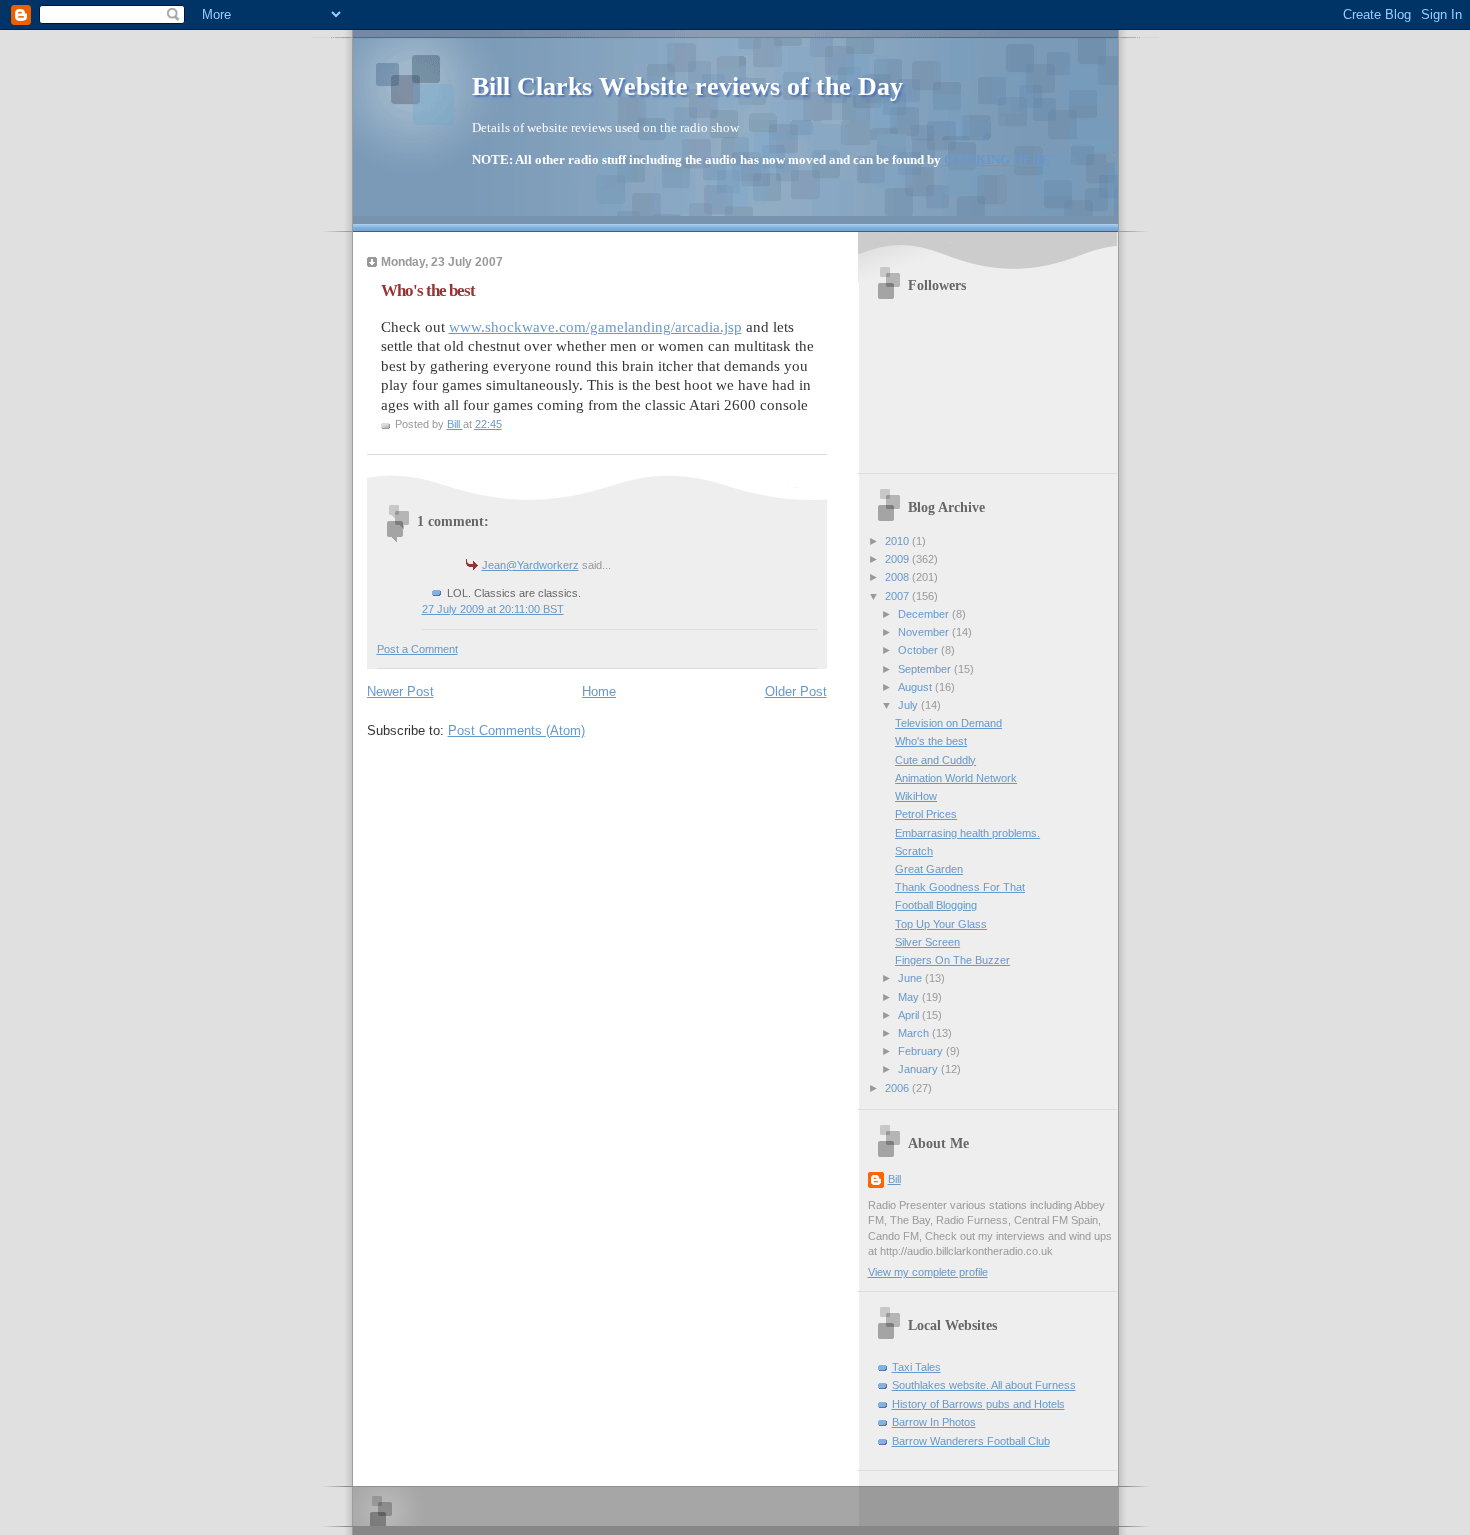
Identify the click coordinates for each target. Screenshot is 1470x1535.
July (909, 705)
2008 (898, 577)
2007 (898, 596)
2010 (898, 541)
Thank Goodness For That (960, 887)
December (925, 614)
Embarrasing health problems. (967, 833)
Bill (894, 1179)
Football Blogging (936, 905)
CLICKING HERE (995, 159)
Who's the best (931, 741)
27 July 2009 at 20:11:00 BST (493, 609)
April (910, 1015)
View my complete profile (928, 1272)
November (925, 632)
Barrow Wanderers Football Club (971, 1441)
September (926, 669)
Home (599, 691)
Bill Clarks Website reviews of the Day (687, 86)
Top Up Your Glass (941, 924)
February (922, 1051)
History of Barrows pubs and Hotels (978, 1404)
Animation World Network (956, 778)
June (911, 978)
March (915, 1033)
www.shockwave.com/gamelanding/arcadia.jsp (595, 327)
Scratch (914, 851)
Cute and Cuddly (935, 760)
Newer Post (400, 691)
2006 (898, 1088)
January (919, 1069)
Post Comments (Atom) (516, 730)
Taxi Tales (916, 1367)
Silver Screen (927, 942)
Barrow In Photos (934, 1422)
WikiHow (916, 796)
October (919, 650)
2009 (898, 559)
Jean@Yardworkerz (530, 565)
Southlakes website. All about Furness (984, 1385)
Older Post (796, 691)
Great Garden (929, 869)
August (916, 687)
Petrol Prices (926, 814)
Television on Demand (948, 723)
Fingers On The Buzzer (952, 960)
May (910, 997)
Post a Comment (417, 649)
